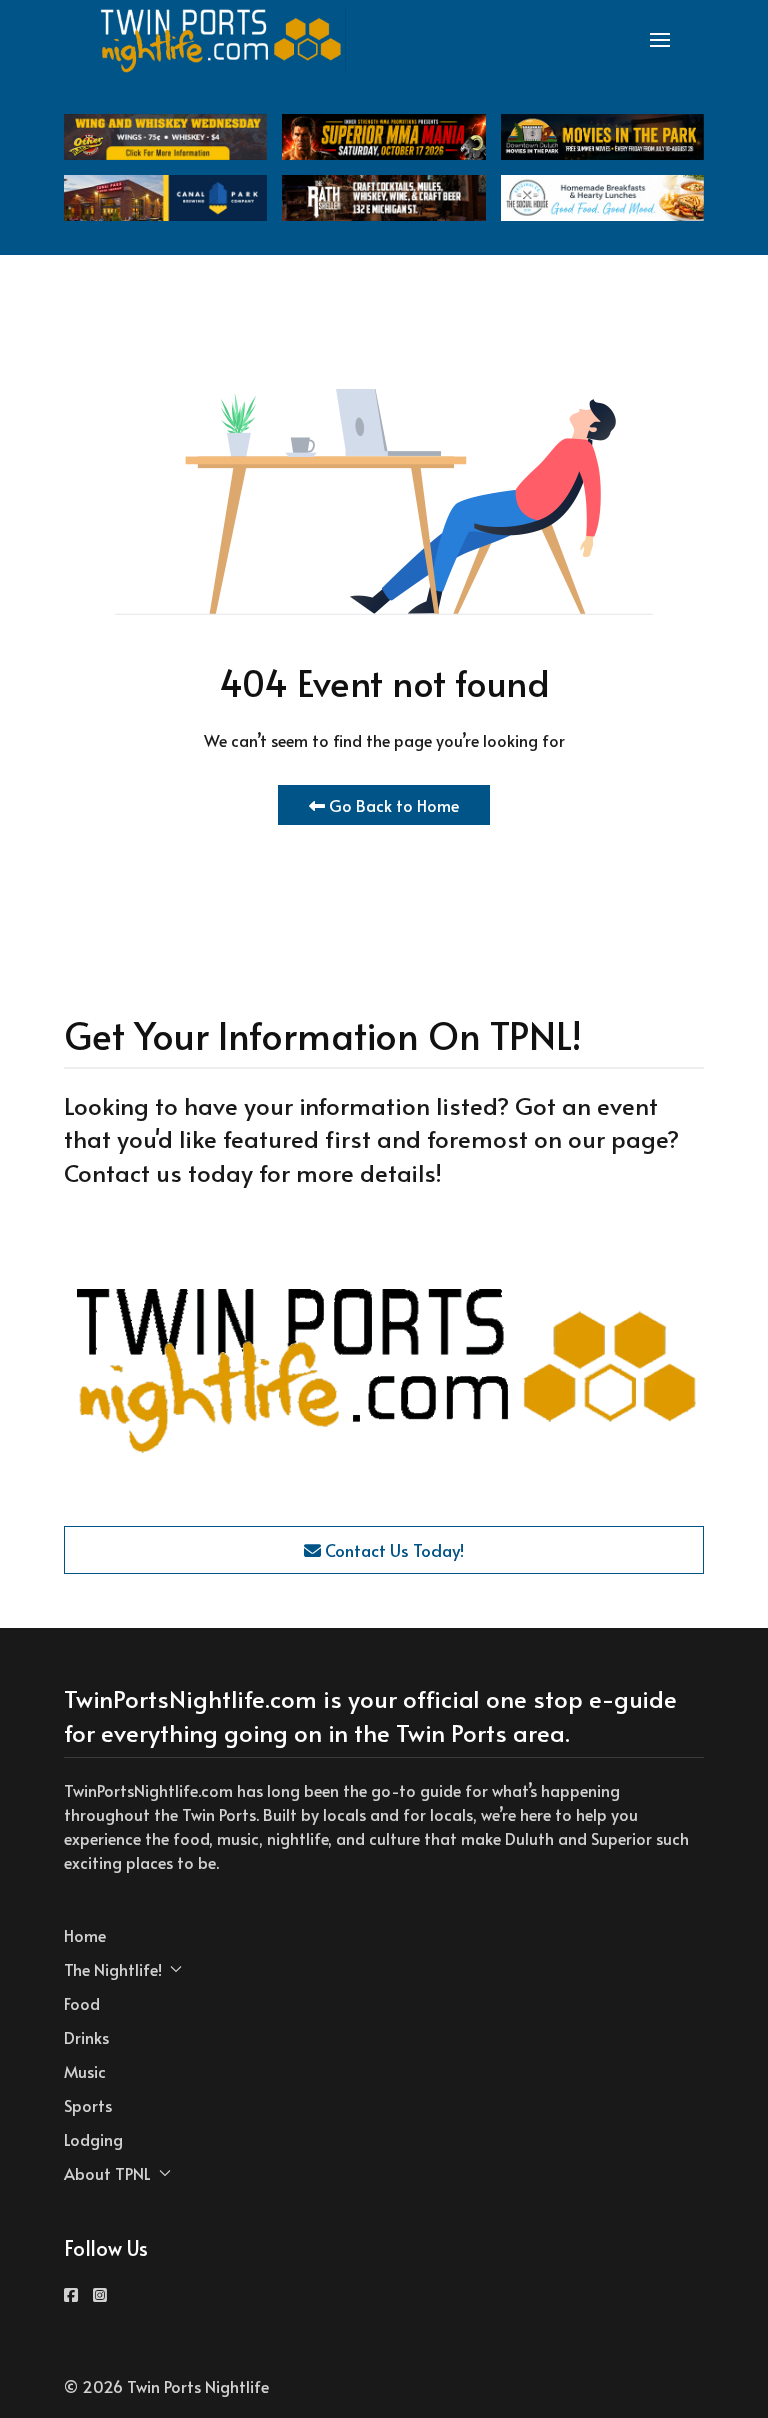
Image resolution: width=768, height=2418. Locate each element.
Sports (88, 2105)
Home (85, 1935)
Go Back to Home (392, 805)
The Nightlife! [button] (113, 1969)
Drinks (86, 2037)
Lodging (93, 2139)
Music (85, 2071)
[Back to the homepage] (222, 40)
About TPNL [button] (107, 2173)
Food (82, 2003)
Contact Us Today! (392, 1550)
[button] (660, 40)
